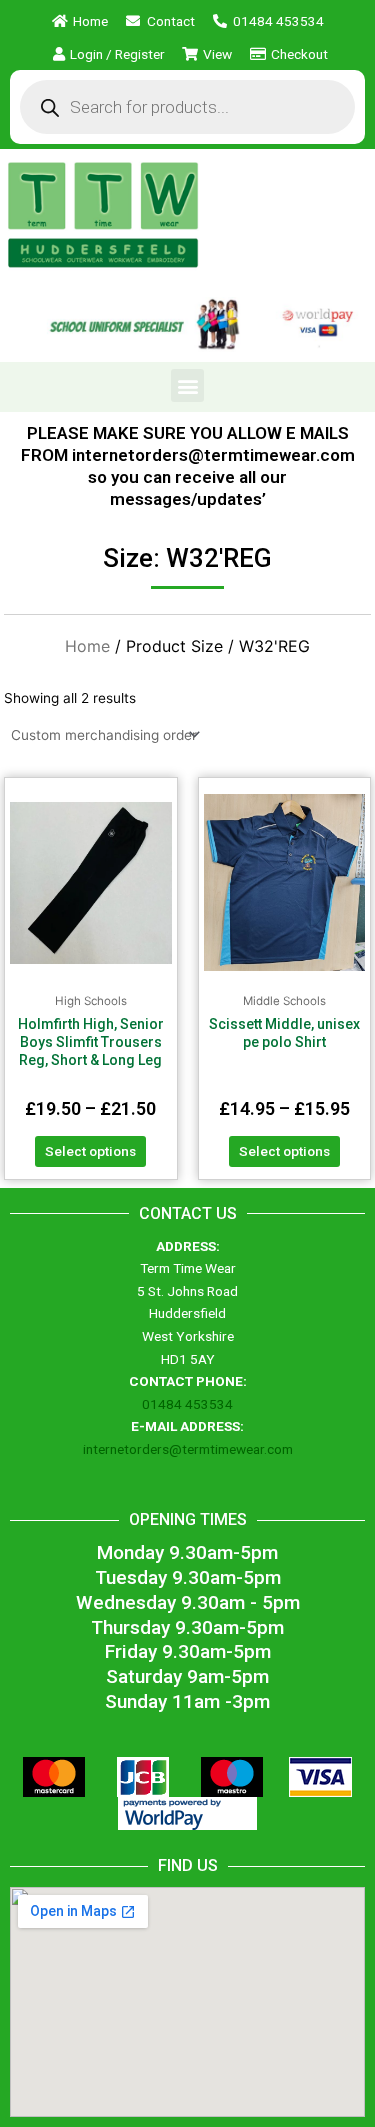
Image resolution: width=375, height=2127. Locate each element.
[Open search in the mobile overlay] (187, 107)
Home (87, 646)
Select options (90, 1151)
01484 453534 (187, 1404)
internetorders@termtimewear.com (188, 1449)
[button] (187, 385)
